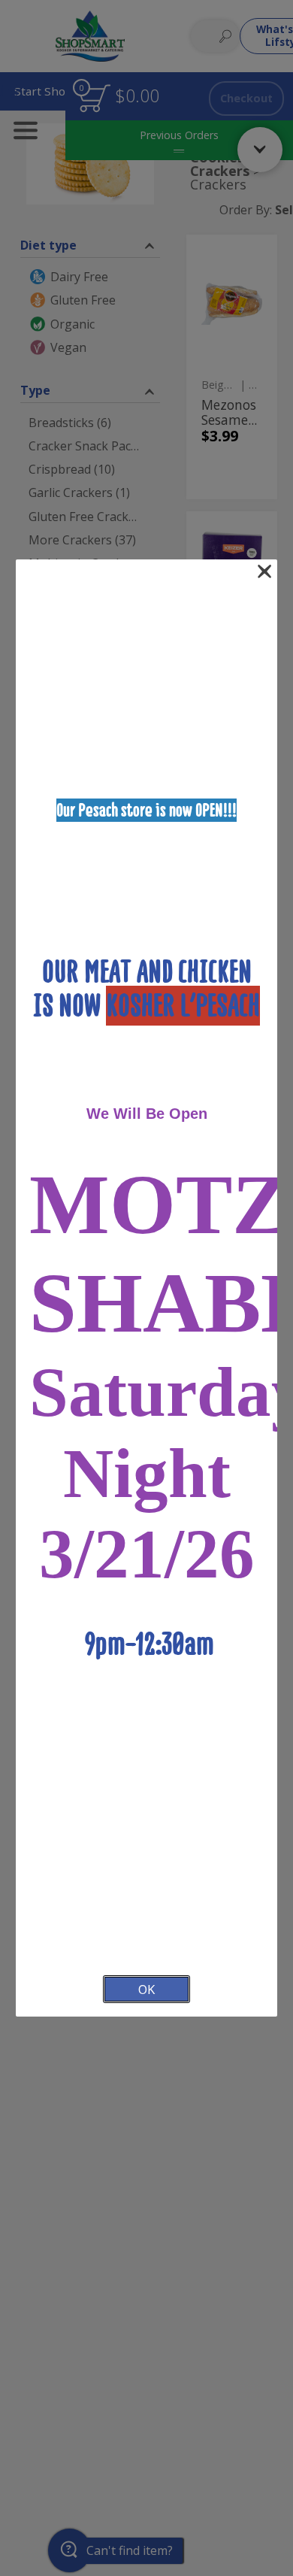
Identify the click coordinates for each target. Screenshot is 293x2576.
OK (146, 1989)
